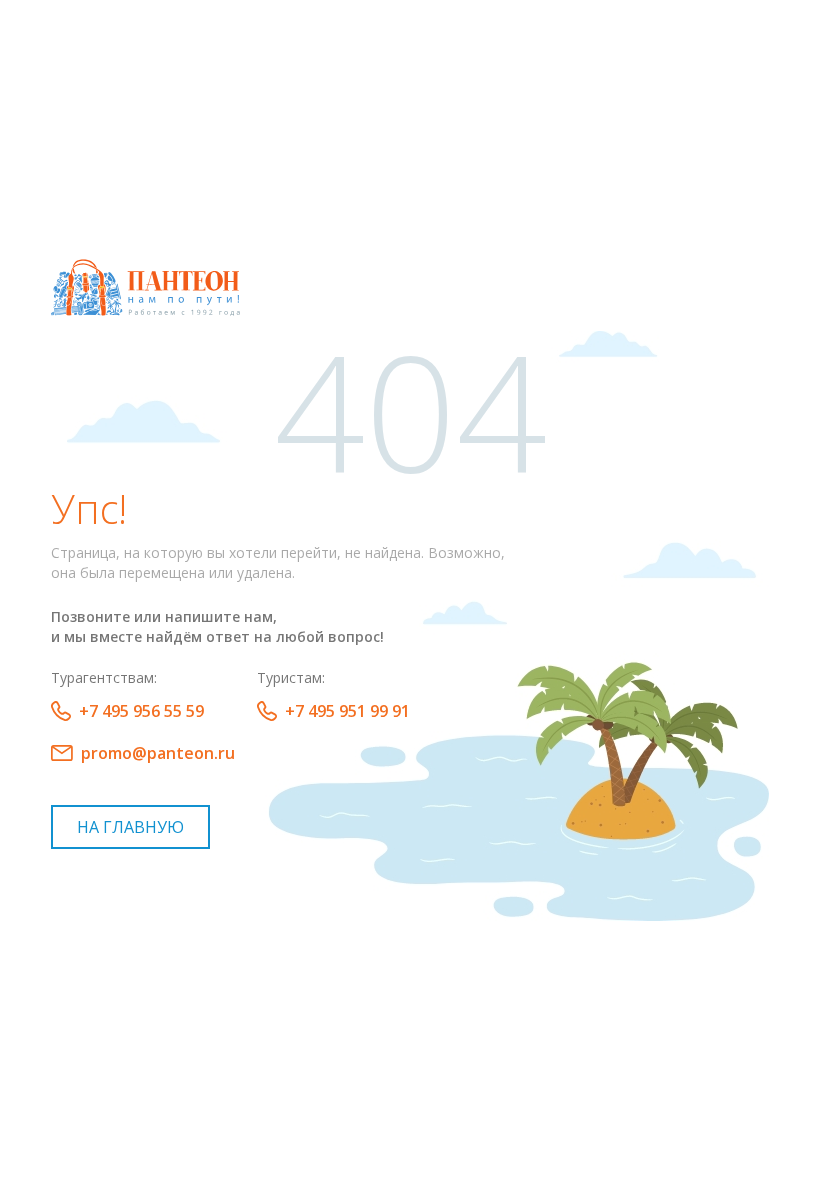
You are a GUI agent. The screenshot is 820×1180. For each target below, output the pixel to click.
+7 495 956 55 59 (141, 711)
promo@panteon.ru (158, 753)
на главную (130, 827)
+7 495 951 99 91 (347, 711)
